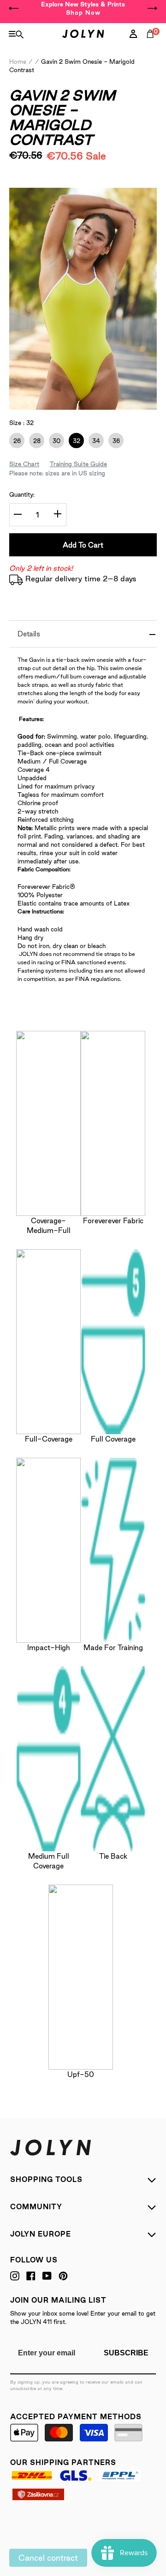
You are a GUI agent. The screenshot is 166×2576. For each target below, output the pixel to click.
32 (74, 441)
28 (35, 441)
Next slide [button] (152, 8)
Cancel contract (48, 2558)
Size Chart (24, 464)
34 (94, 441)
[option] (83, 8)
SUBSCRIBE (126, 2353)
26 (15, 441)
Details (29, 634)
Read (32, 183)
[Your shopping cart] (152, 44)
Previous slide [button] (14, 8)
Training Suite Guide (78, 464)
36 (114, 441)
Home (18, 62)
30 (55, 441)
